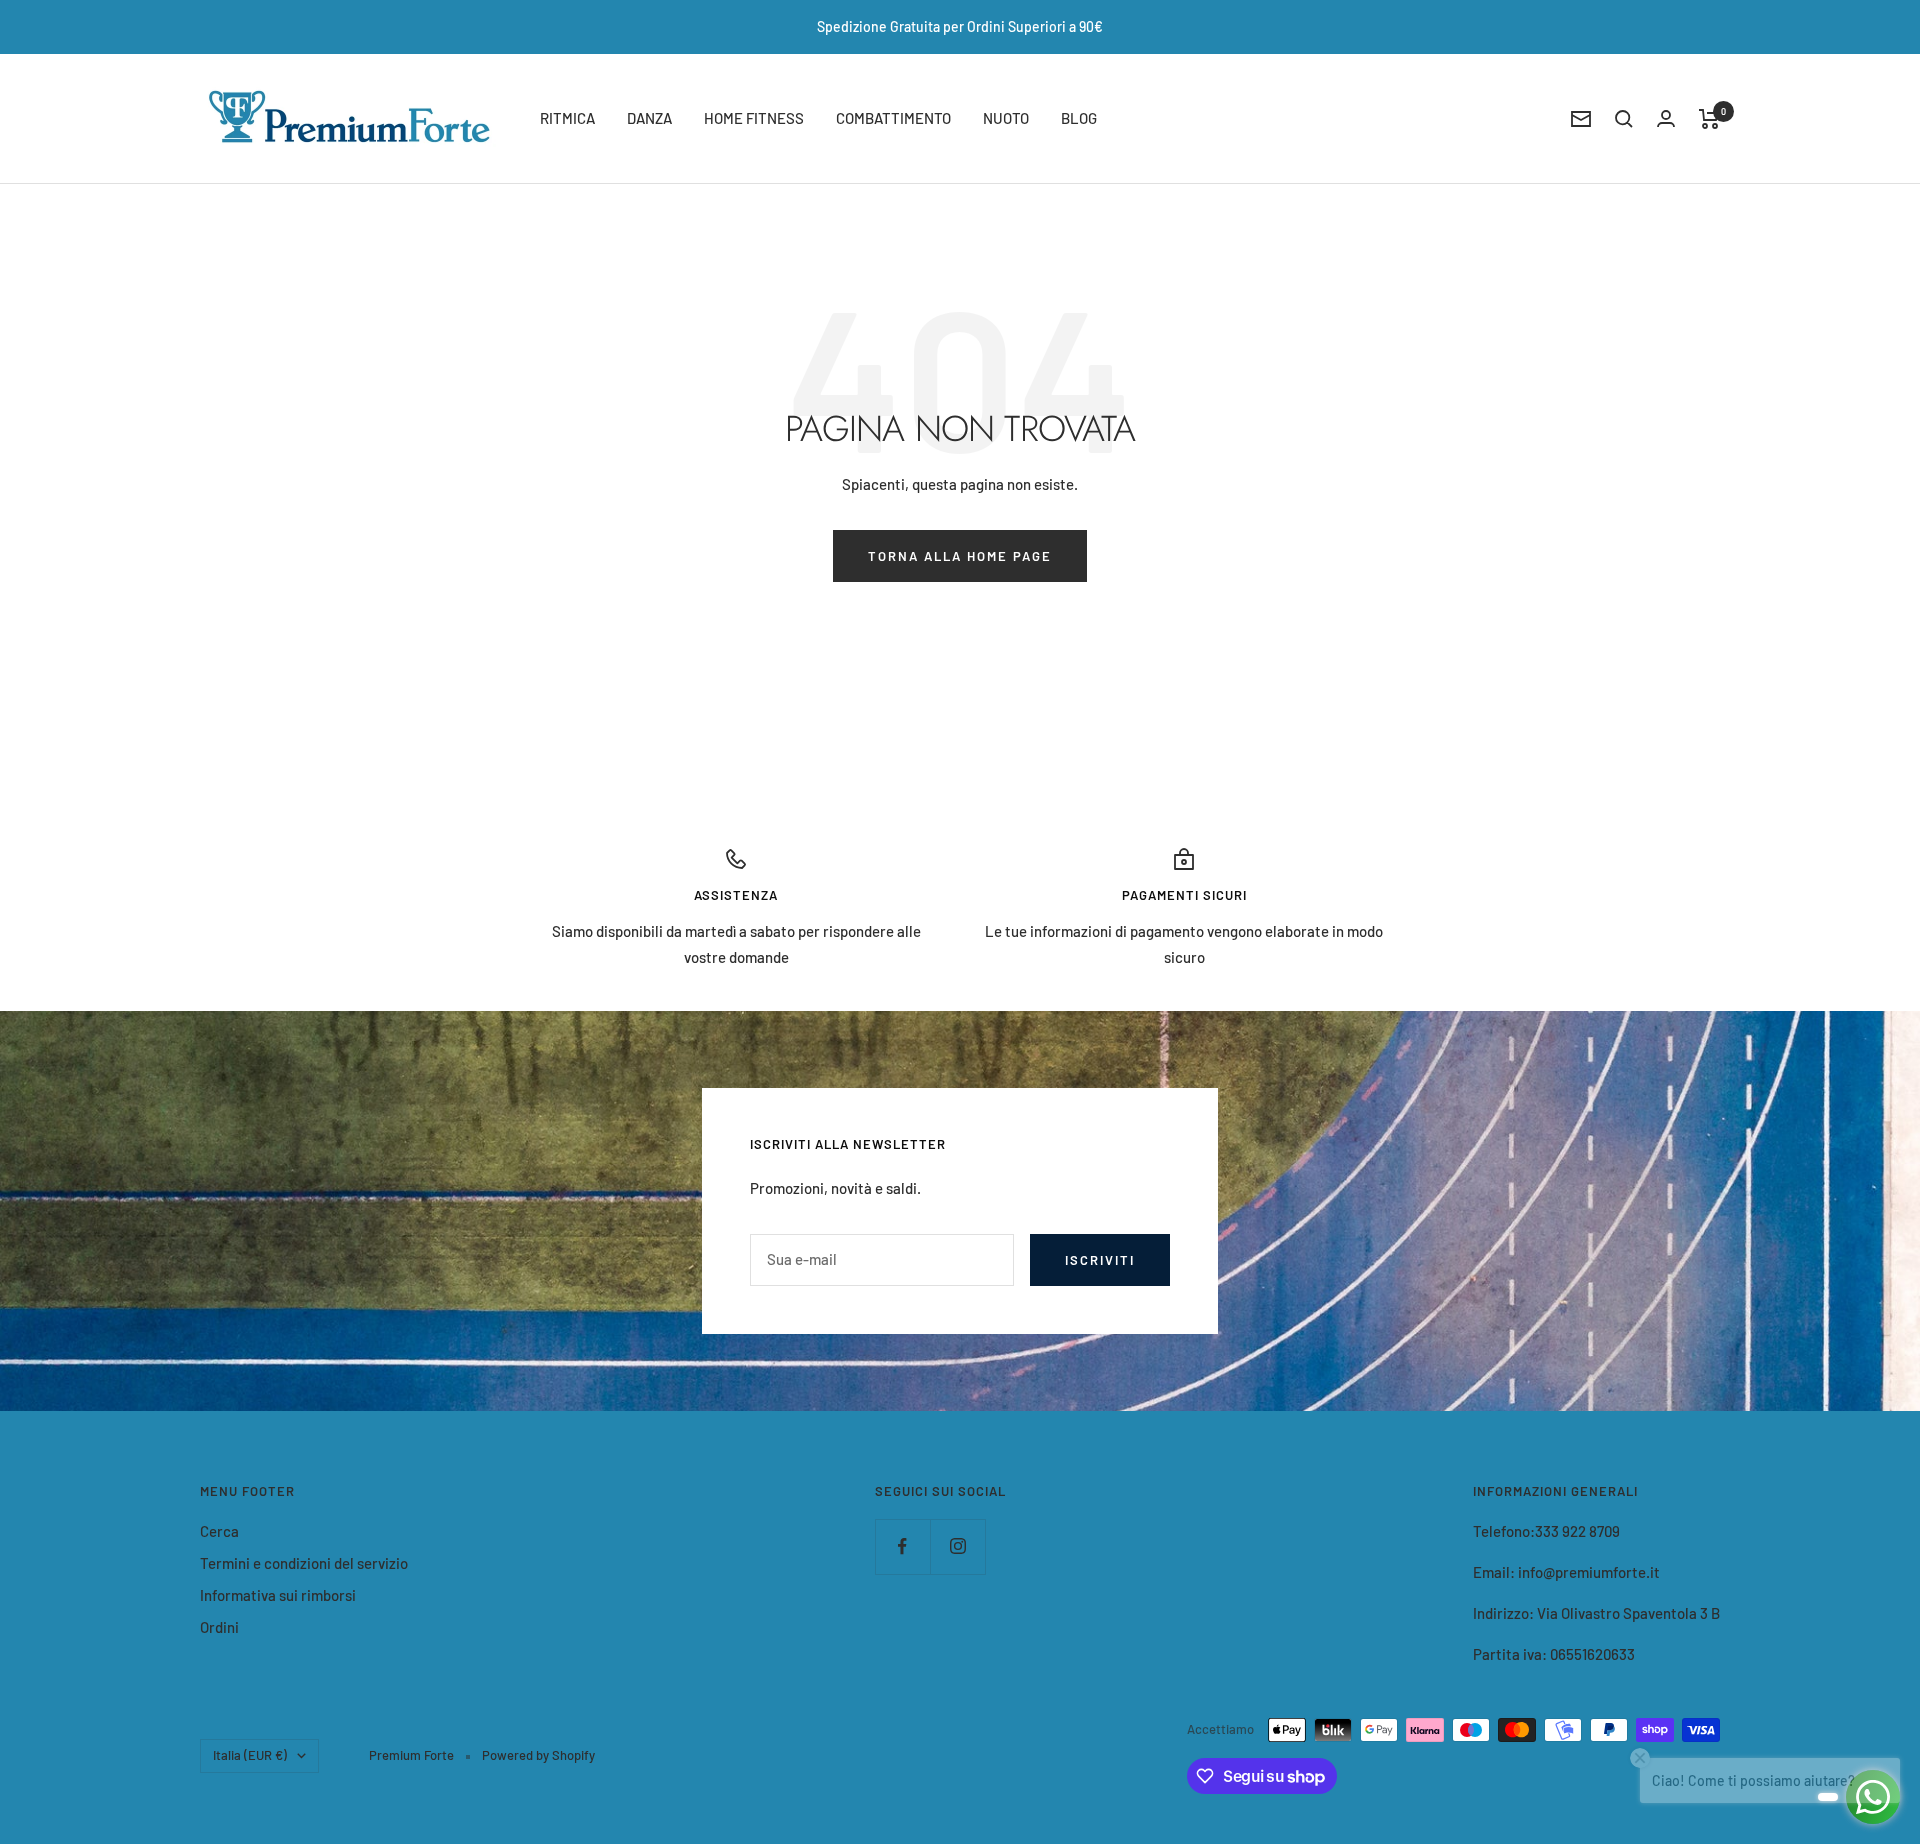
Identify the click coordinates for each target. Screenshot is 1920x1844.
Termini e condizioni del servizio (304, 1563)
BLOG (1079, 118)
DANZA (649, 118)
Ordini (219, 1627)
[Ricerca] (1624, 119)
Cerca (219, 1531)
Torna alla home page (960, 556)
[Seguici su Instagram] (957, 1546)
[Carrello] (1709, 119)
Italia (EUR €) (250, 1755)
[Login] (1666, 118)
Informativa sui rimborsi (278, 1595)
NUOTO (1006, 118)
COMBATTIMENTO (893, 118)
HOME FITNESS (754, 118)
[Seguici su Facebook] (902, 1546)
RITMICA (567, 118)
